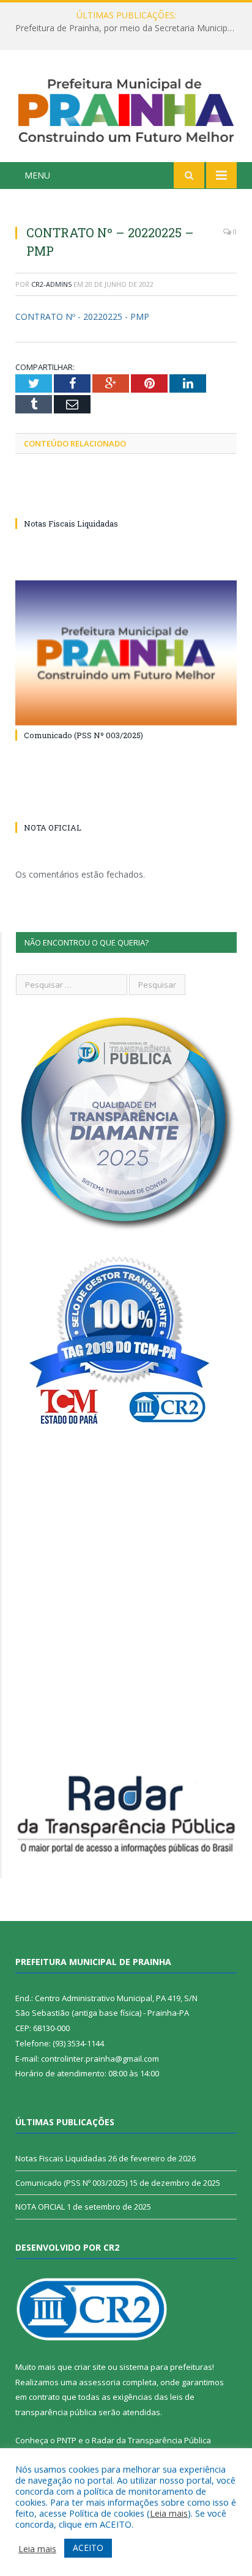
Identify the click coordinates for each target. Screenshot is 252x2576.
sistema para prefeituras (166, 2367)
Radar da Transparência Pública (151, 2440)
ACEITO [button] (88, 2548)
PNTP (67, 2440)
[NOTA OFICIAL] (126, 805)
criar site (90, 2367)
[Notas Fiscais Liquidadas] (126, 501)
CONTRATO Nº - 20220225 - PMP (82, 316)
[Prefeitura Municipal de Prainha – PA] (126, 107)
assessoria (100, 2382)
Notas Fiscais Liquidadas (123, 28)
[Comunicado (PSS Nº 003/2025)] (126, 653)
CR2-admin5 (51, 284)
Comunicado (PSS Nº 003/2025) (83, 735)
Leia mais (169, 2513)
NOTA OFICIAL (53, 827)
